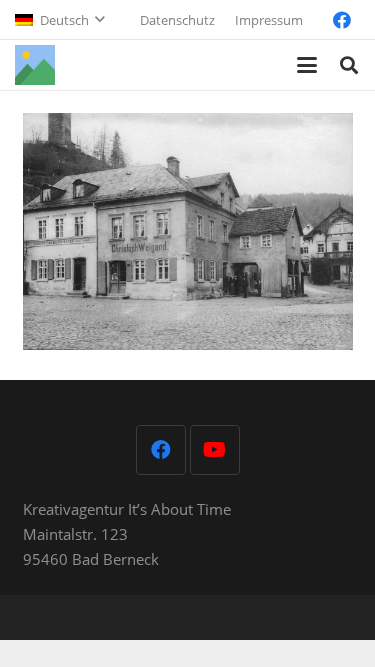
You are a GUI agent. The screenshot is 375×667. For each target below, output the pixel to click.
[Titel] (35, 65)
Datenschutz (177, 20)
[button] (59, 20)
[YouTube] (215, 450)
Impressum (269, 20)
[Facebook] (342, 20)
